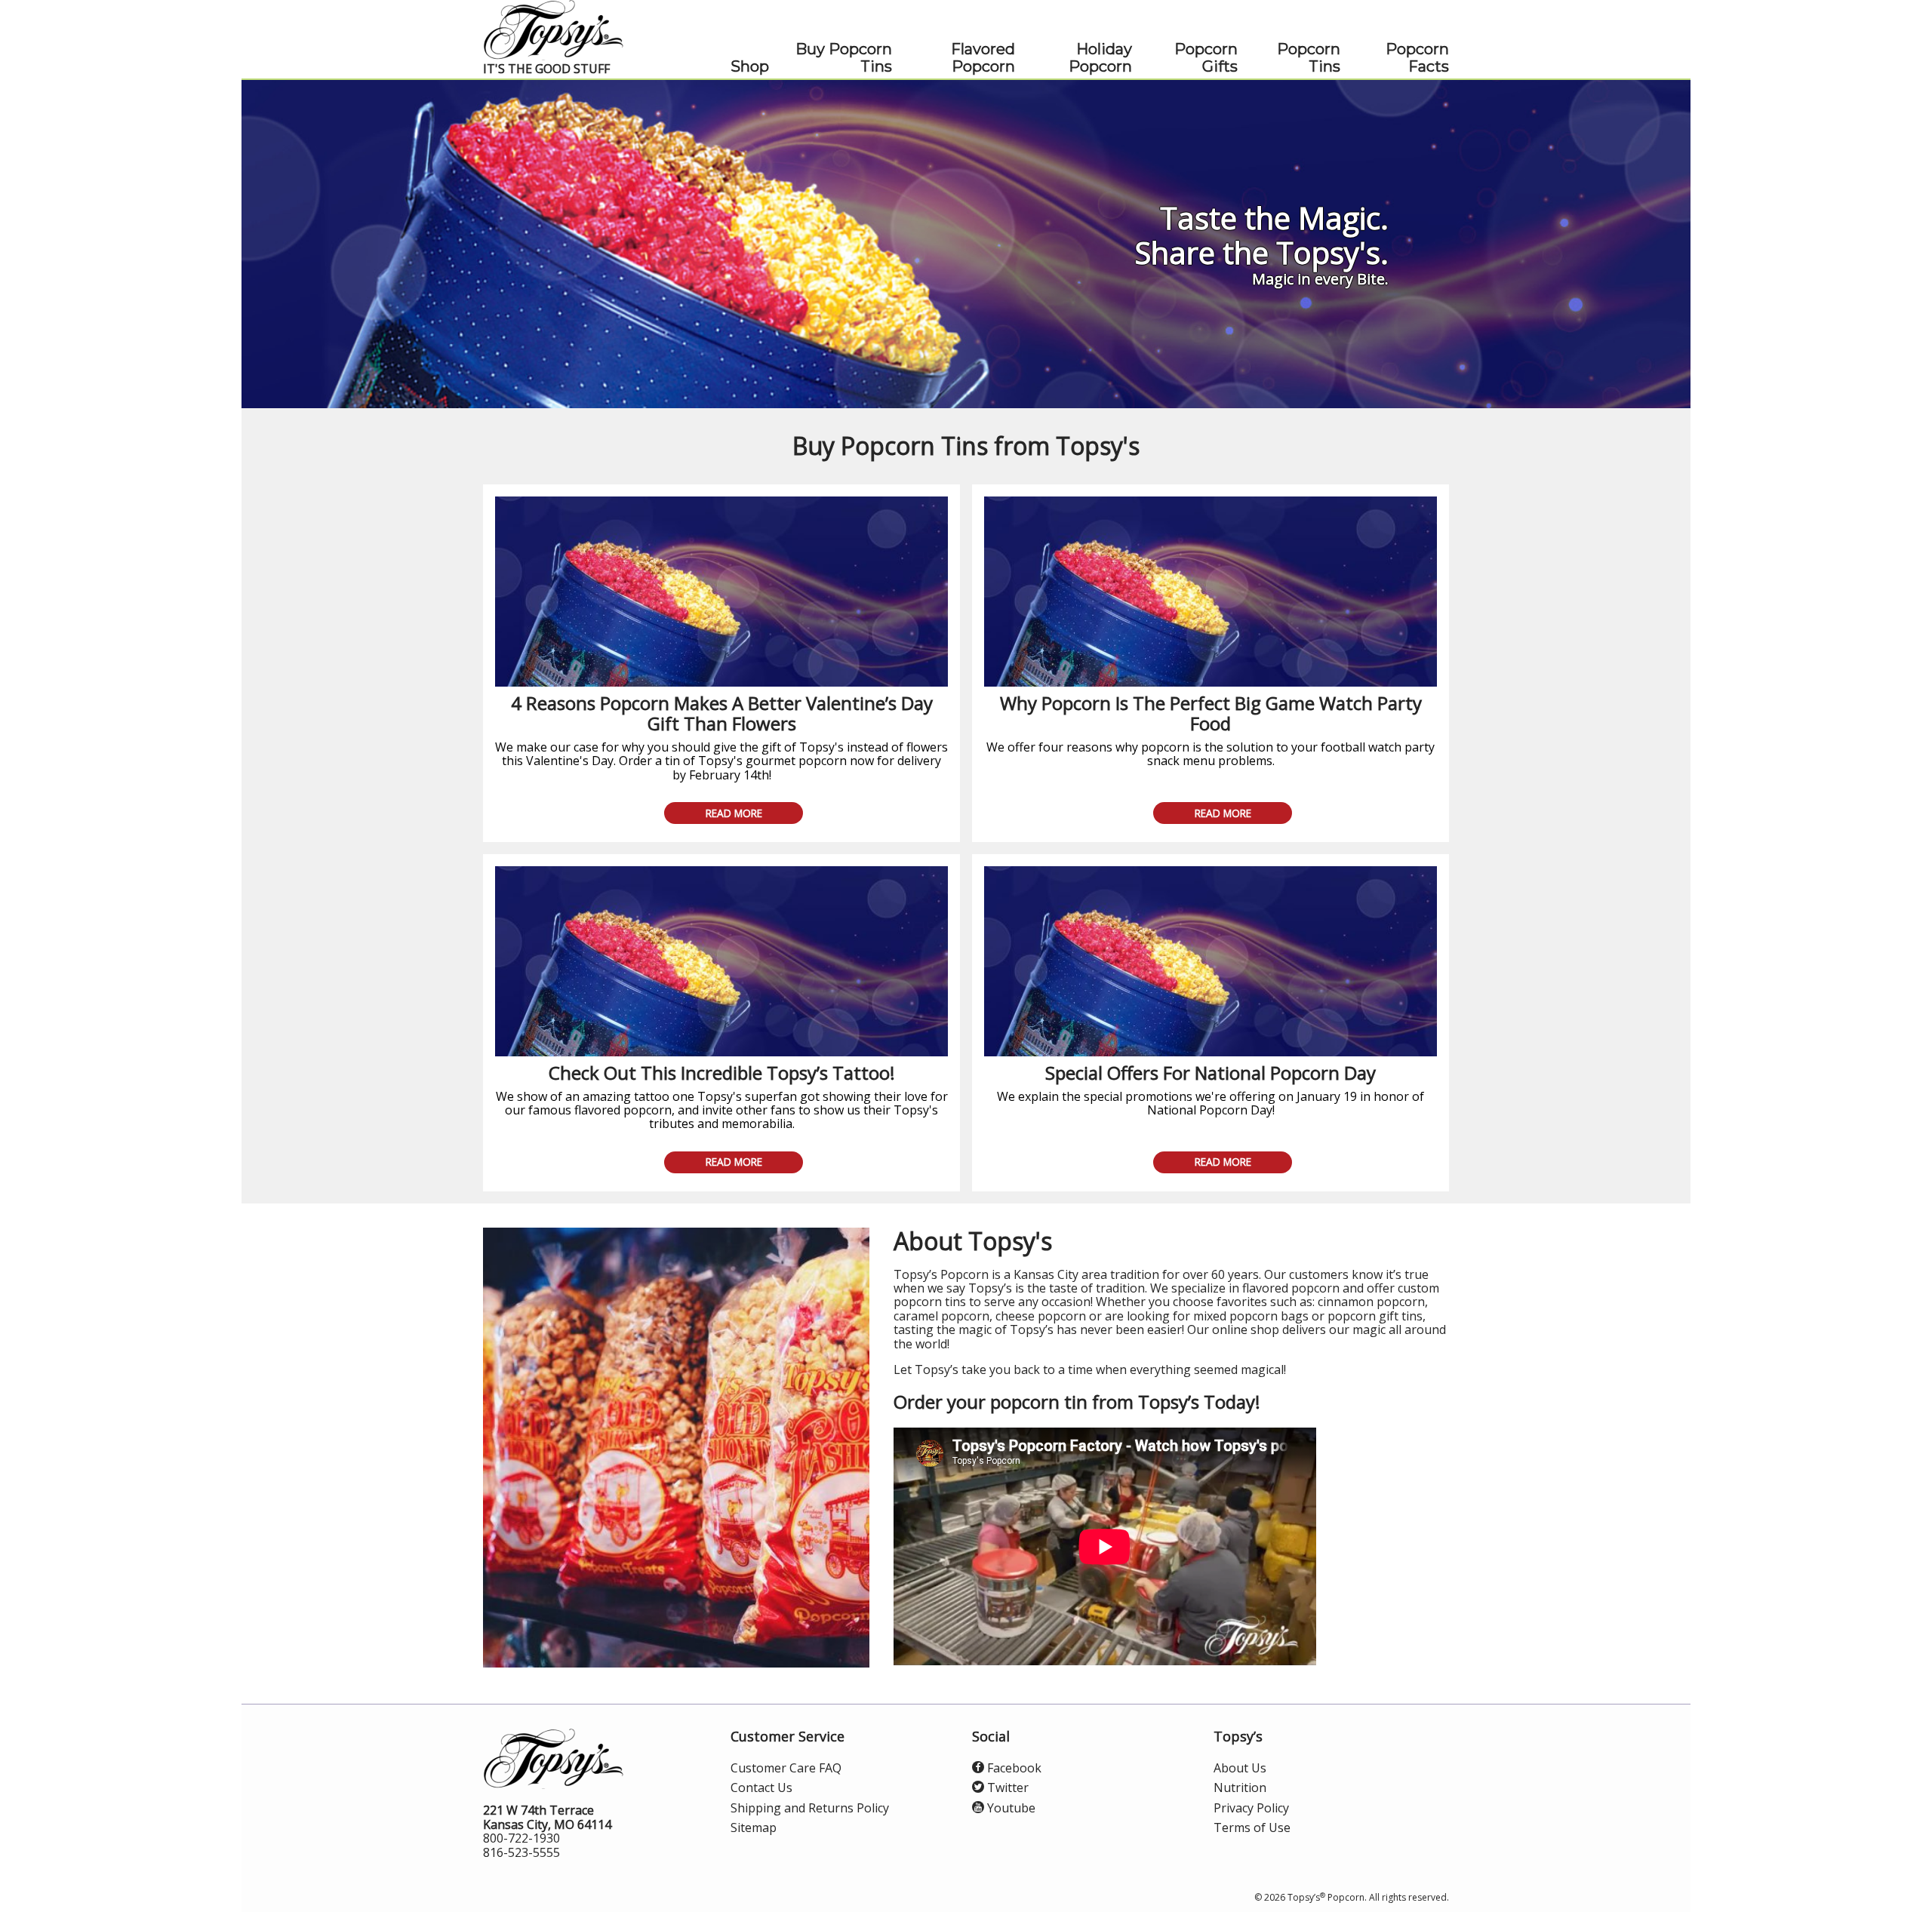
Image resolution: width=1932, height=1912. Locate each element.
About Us (1240, 1768)
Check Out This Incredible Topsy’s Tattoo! (722, 1073)
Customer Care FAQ (786, 1768)
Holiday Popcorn (1100, 58)
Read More (734, 813)
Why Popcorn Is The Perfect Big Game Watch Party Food (1211, 713)
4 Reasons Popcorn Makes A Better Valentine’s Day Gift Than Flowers (722, 713)
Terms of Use (1252, 1827)
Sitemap (754, 1827)
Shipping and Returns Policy (810, 1808)
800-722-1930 (521, 1838)
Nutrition (1240, 1788)
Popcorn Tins (1309, 58)
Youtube (1010, 1808)
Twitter (1006, 1788)
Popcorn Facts (1417, 58)
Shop (750, 67)
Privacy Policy (1251, 1808)
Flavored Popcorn (983, 58)
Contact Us (761, 1788)
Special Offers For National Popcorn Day (1211, 1073)
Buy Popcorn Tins (844, 58)
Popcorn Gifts (1206, 58)
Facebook (1013, 1768)
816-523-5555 (521, 1852)
